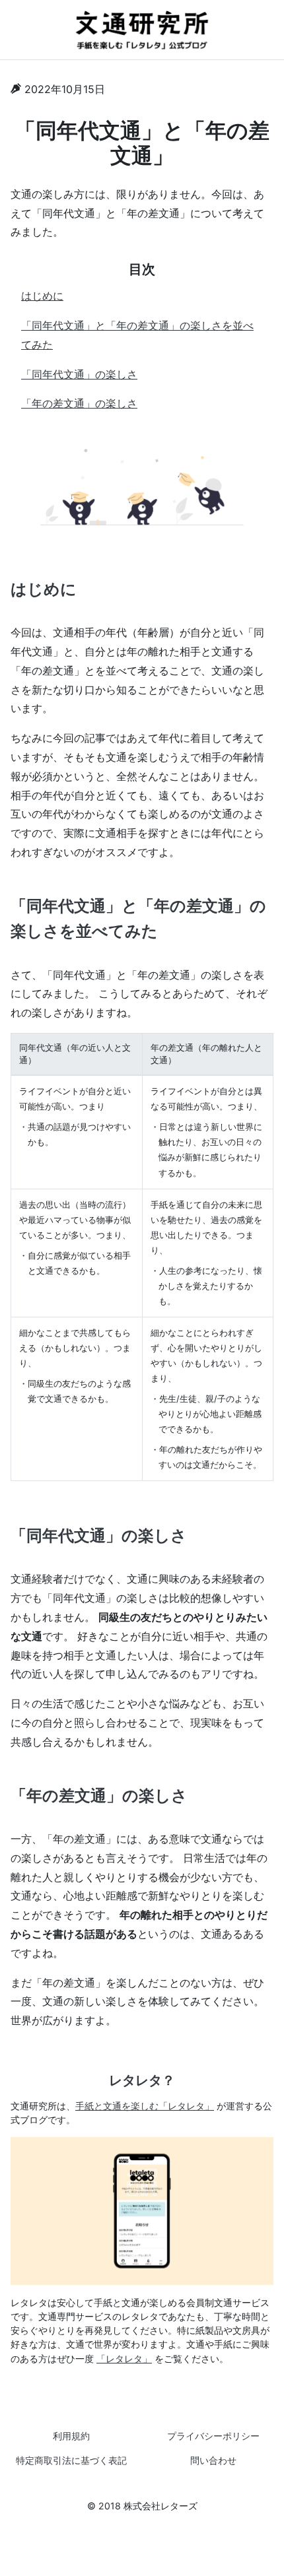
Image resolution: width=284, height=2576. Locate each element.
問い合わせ (213, 2460)
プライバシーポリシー (213, 2436)
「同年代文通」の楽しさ (79, 374)
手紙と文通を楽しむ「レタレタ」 (145, 2106)
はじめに (42, 296)
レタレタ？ (142, 2080)
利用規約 (71, 2436)
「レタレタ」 (124, 2359)
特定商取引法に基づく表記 (71, 2460)
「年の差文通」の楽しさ (79, 403)
